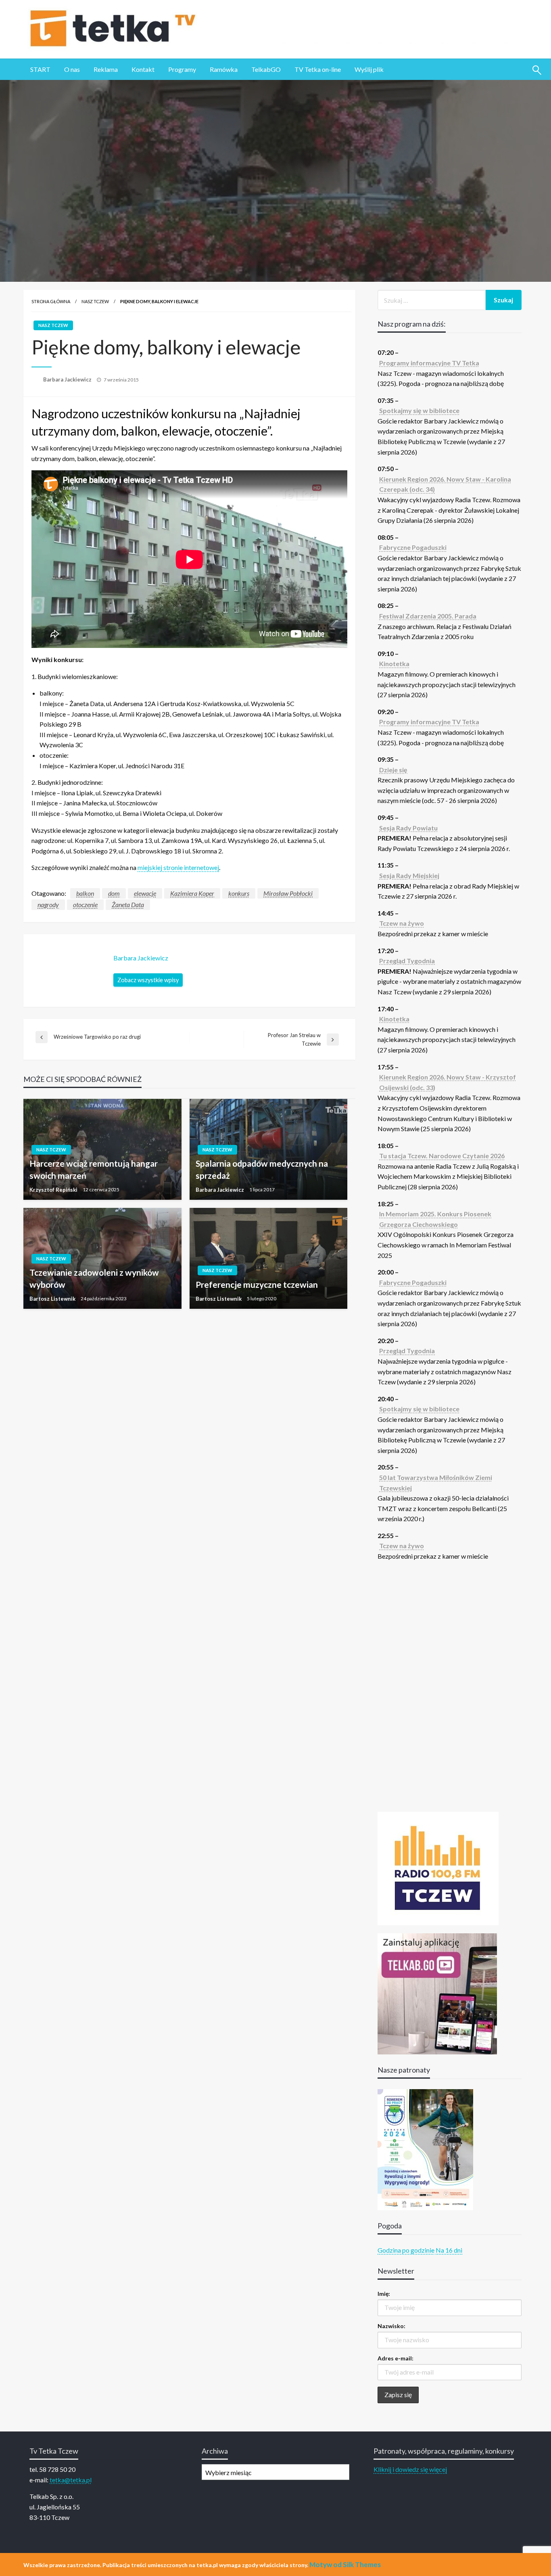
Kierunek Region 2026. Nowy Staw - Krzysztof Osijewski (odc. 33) (448, 1082)
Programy (182, 69)
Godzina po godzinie (406, 2250)
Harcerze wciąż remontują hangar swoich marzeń (94, 1169)
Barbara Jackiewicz (68, 379)
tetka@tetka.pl (71, 2480)
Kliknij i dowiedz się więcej (410, 2469)
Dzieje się (393, 770)
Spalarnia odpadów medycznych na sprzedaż (262, 1169)
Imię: (384, 2294)
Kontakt (143, 69)
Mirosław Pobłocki (288, 893)
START (40, 69)
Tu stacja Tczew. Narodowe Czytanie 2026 (442, 1156)
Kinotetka (394, 663)
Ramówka (224, 69)
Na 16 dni (449, 2250)
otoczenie (85, 904)
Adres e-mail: (396, 2358)
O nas (72, 69)
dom (114, 893)
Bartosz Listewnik (53, 1299)
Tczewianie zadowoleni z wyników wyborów (94, 1278)
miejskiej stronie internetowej (178, 867)
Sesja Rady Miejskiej (409, 875)
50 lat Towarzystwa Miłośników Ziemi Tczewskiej (436, 1483)
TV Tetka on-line (318, 69)
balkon (85, 893)
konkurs (239, 893)
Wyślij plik (369, 69)
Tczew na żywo (402, 923)
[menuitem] (40, 69)
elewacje (145, 893)
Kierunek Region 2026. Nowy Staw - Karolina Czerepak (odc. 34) (445, 484)
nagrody (48, 904)
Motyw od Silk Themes (345, 2564)
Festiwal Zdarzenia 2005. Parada (428, 616)
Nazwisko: (391, 2326)
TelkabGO (266, 69)
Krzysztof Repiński (54, 1190)
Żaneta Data (128, 904)
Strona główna (51, 301)
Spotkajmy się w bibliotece (419, 410)
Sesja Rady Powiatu (408, 828)
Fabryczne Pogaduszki (413, 547)
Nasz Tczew (95, 301)
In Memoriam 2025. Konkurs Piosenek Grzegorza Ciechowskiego (435, 1219)
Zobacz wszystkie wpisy (148, 980)
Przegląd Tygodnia (407, 961)
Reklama (106, 69)
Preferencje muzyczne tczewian (257, 1284)
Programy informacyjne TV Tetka (429, 363)
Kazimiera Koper (192, 893)
